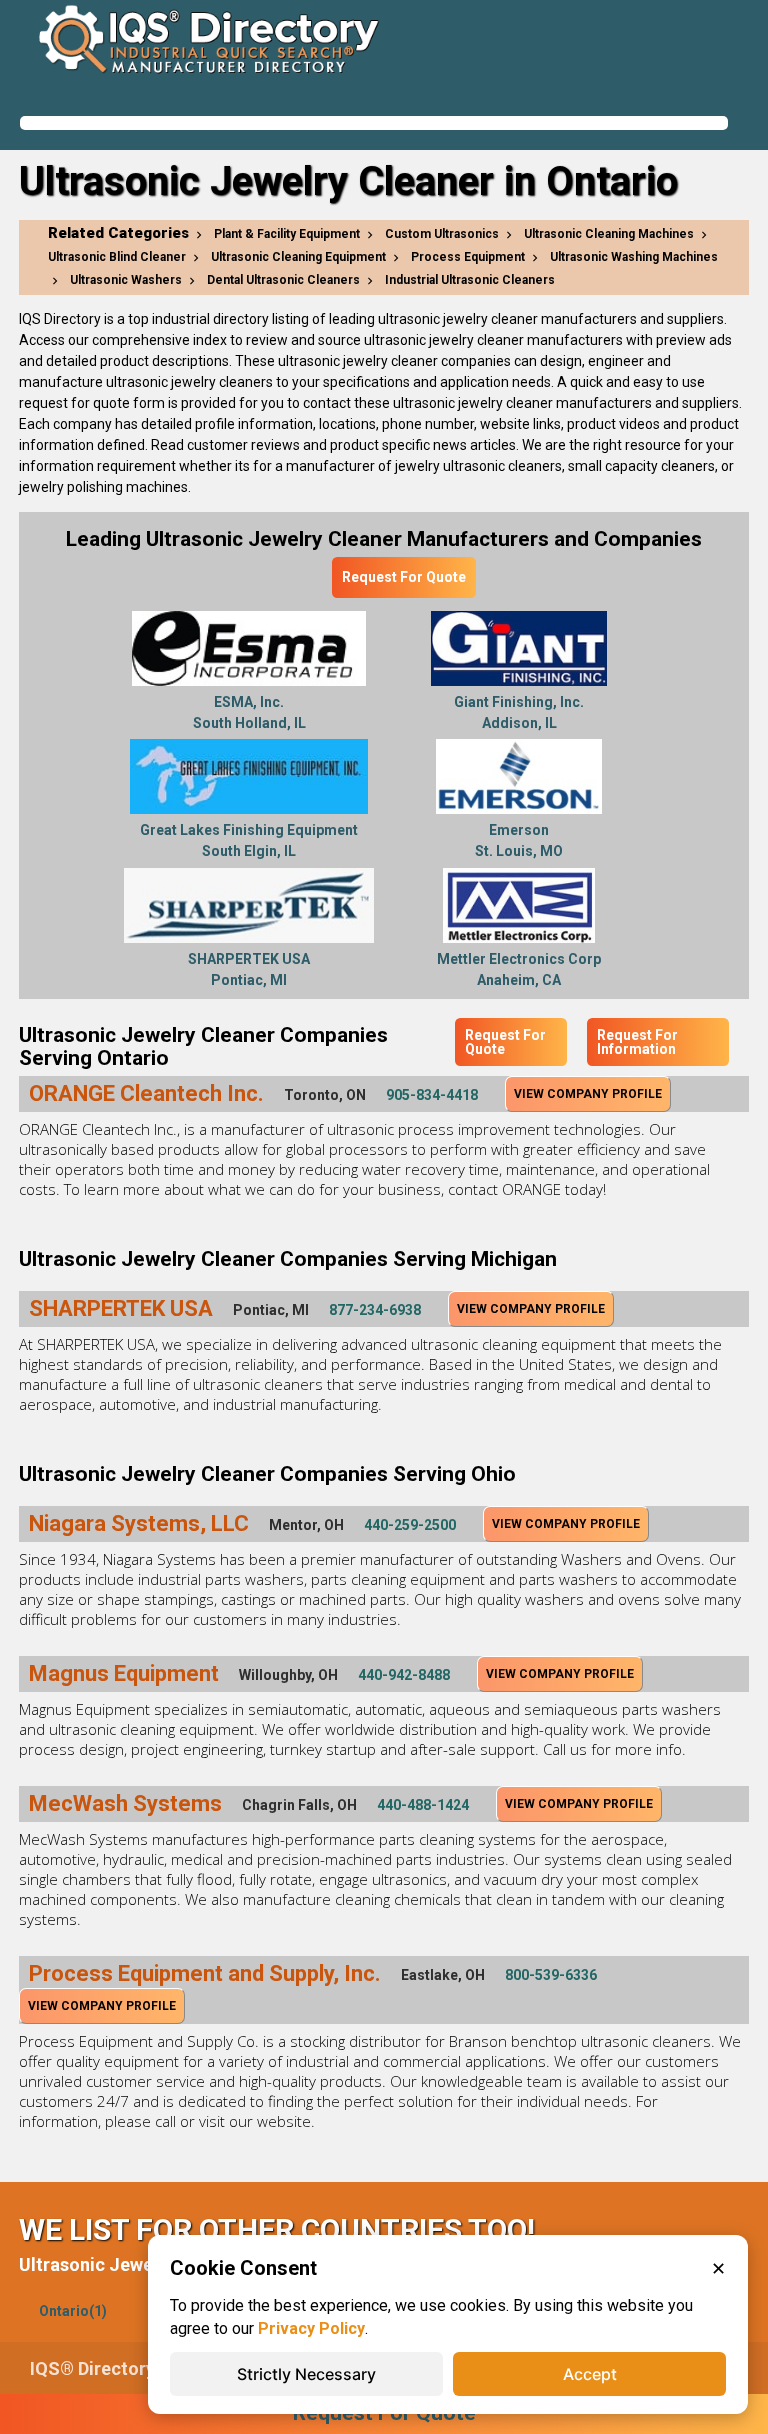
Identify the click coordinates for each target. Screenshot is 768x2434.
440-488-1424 (423, 1805)
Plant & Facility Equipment (287, 234)
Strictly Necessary (306, 2374)
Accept (590, 2374)
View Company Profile (588, 1094)
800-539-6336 (551, 1975)
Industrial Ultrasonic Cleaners (470, 280)
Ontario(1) (73, 2311)
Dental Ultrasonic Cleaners (283, 280)
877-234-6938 (375, 1310)
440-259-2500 (410, 1525)
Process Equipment (468, 257)
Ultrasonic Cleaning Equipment (298, 257)
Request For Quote (404, 577)
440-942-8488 (404, 1675)
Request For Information (637, 1042)
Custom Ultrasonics (442, 234)
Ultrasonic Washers (126, 280)
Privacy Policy (311, 2328)
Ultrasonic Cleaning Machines (609, 234)
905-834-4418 (432, 1095)
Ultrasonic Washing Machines (634, 257)
